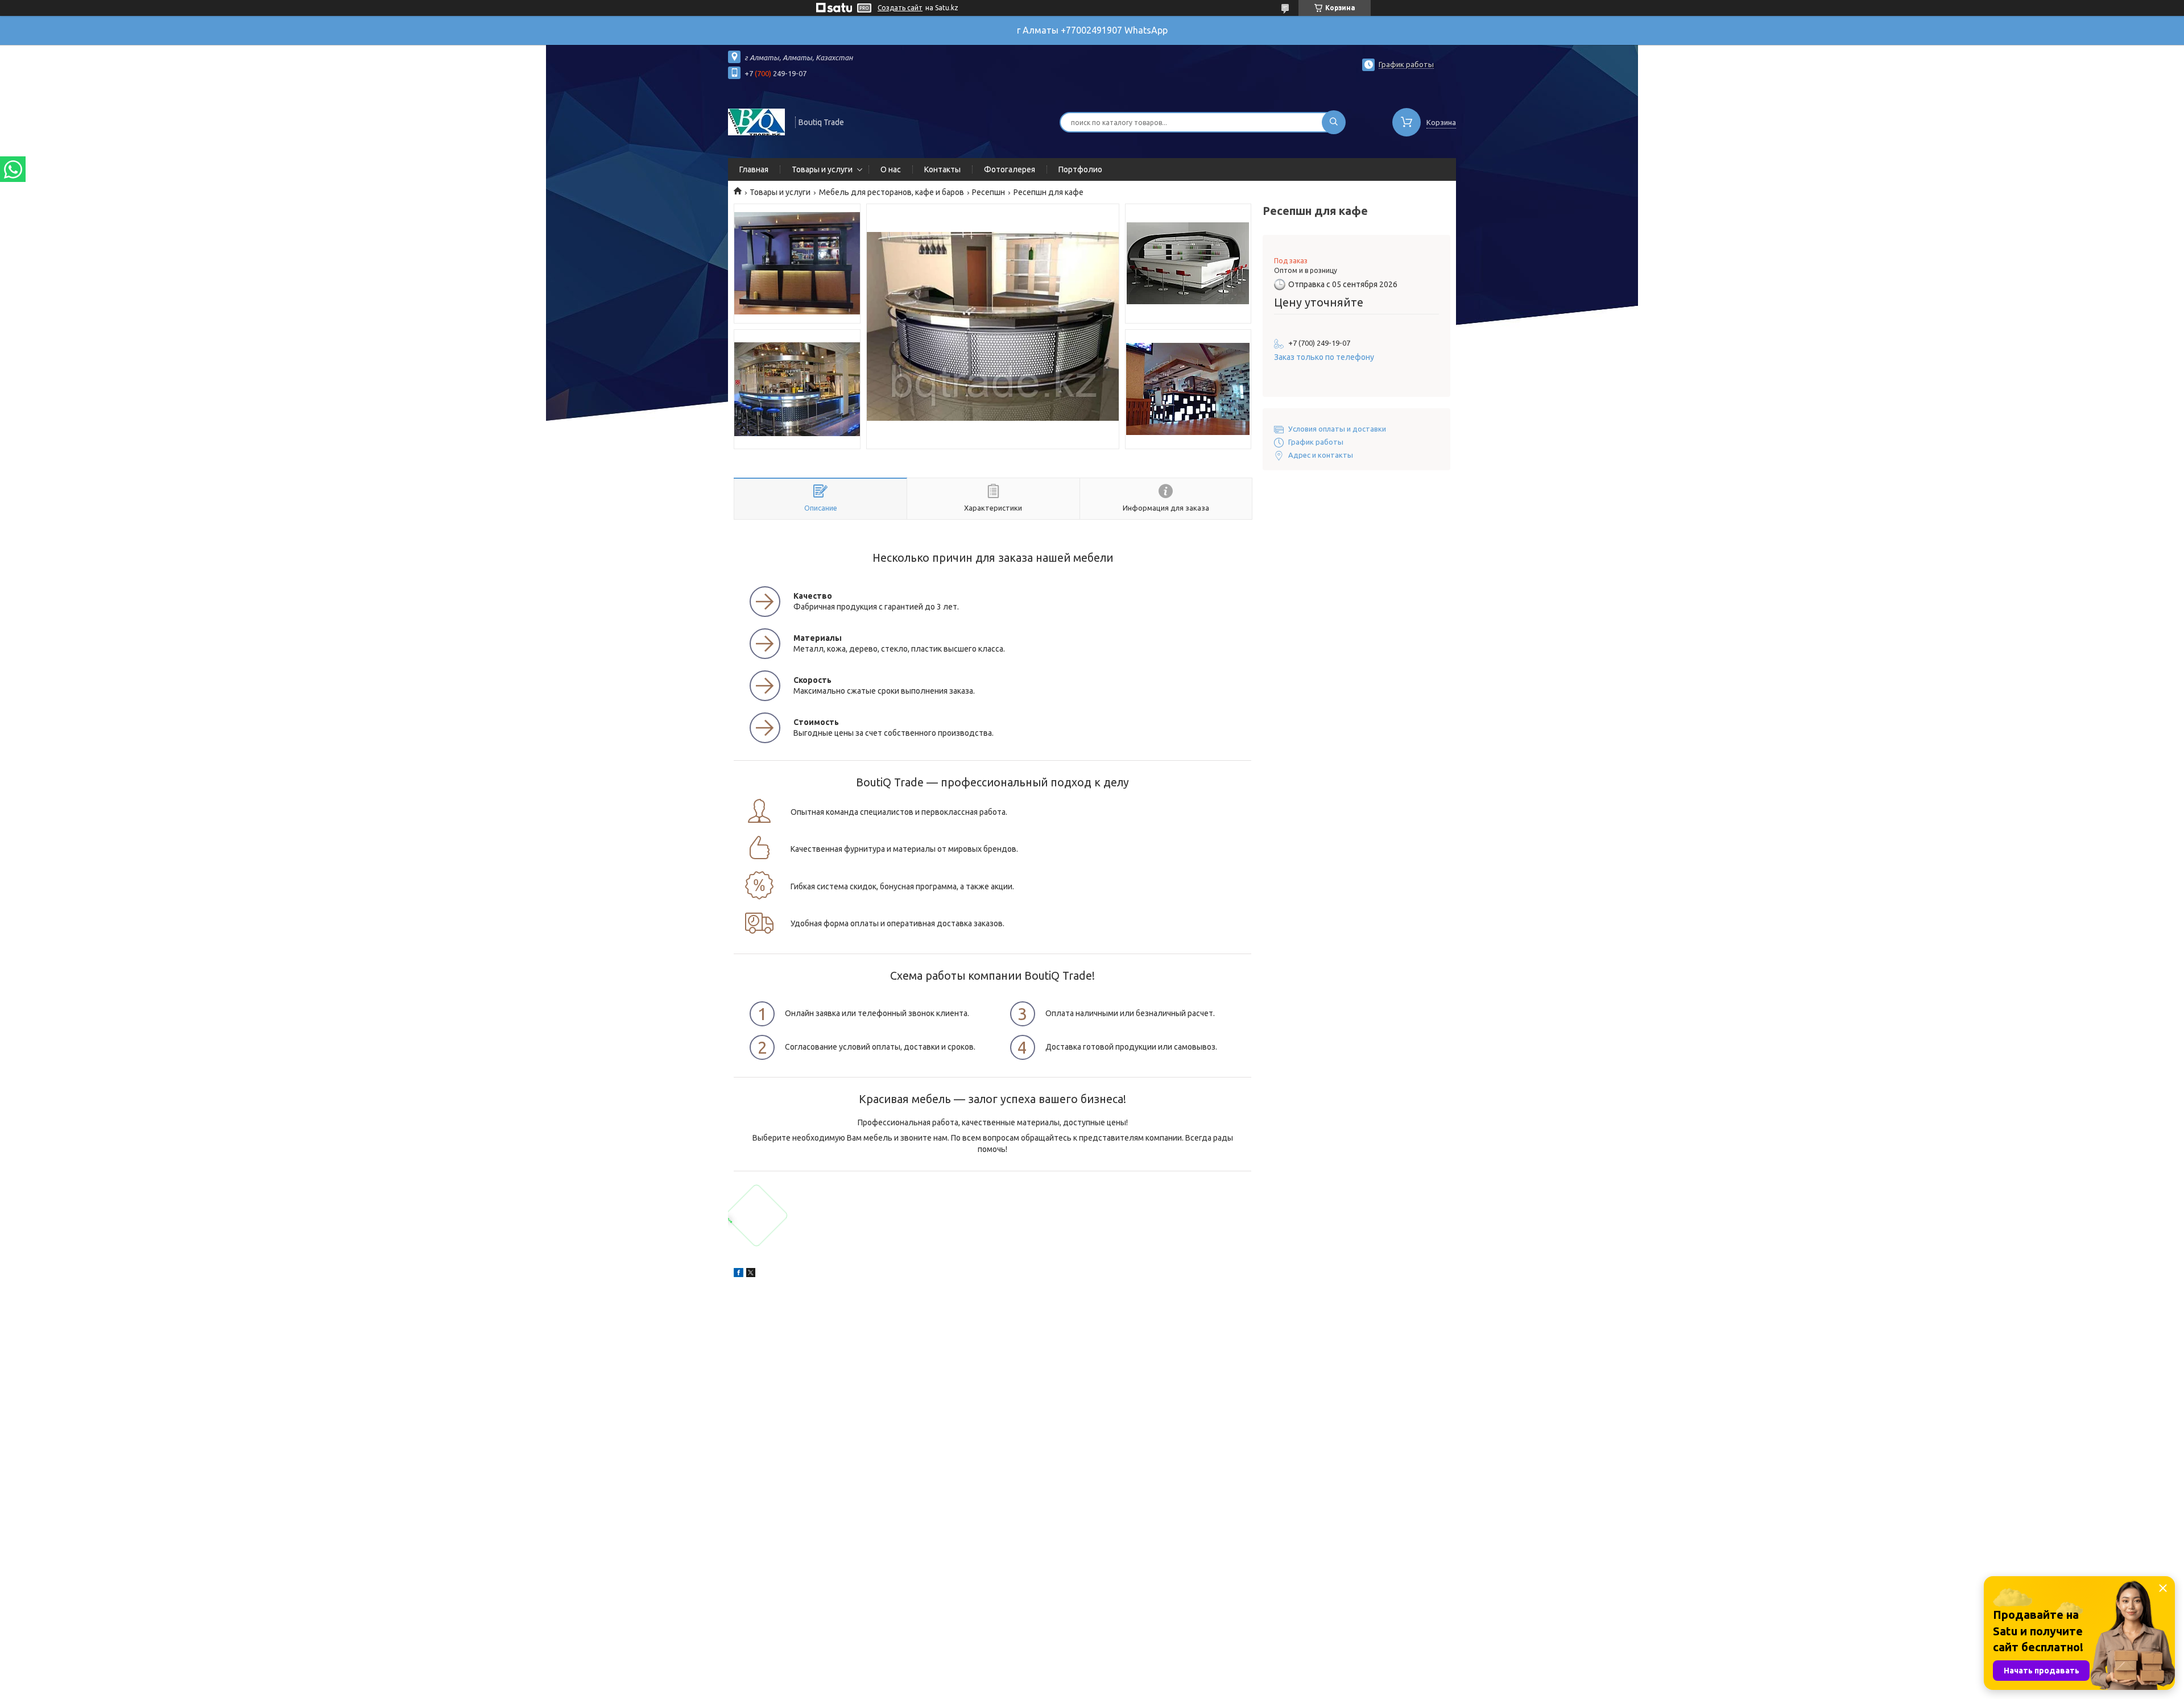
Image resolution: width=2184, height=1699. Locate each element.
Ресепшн (988, 192)
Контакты (942, 169)
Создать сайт (900, 8)
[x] (751, 1274)
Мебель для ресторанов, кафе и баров (892, 192)
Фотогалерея (1010, 169)
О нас (891, 169)
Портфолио (1080, 169)
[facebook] (739, 1274)
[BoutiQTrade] (756, 121)
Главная (754, 169)
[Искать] (1334, 122)
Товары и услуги (822, 169)
